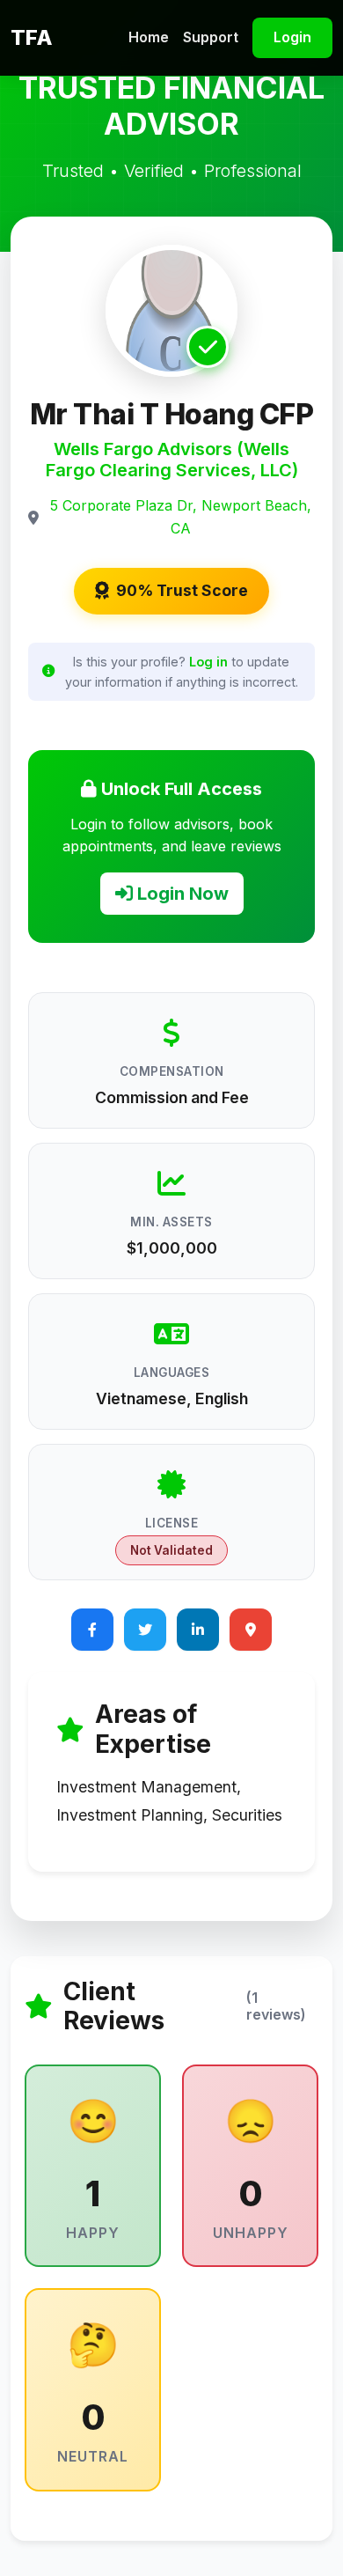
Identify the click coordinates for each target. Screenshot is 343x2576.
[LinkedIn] (198, 1630)
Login (292, 37)
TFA (32, 37)
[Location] (251, 1630)
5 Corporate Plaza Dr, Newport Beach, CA (181, 517)
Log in (208, 662)
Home (149, 37)
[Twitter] (145, 1630)
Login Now (181, 894)
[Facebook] (92, 1630)
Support (211, 37)
